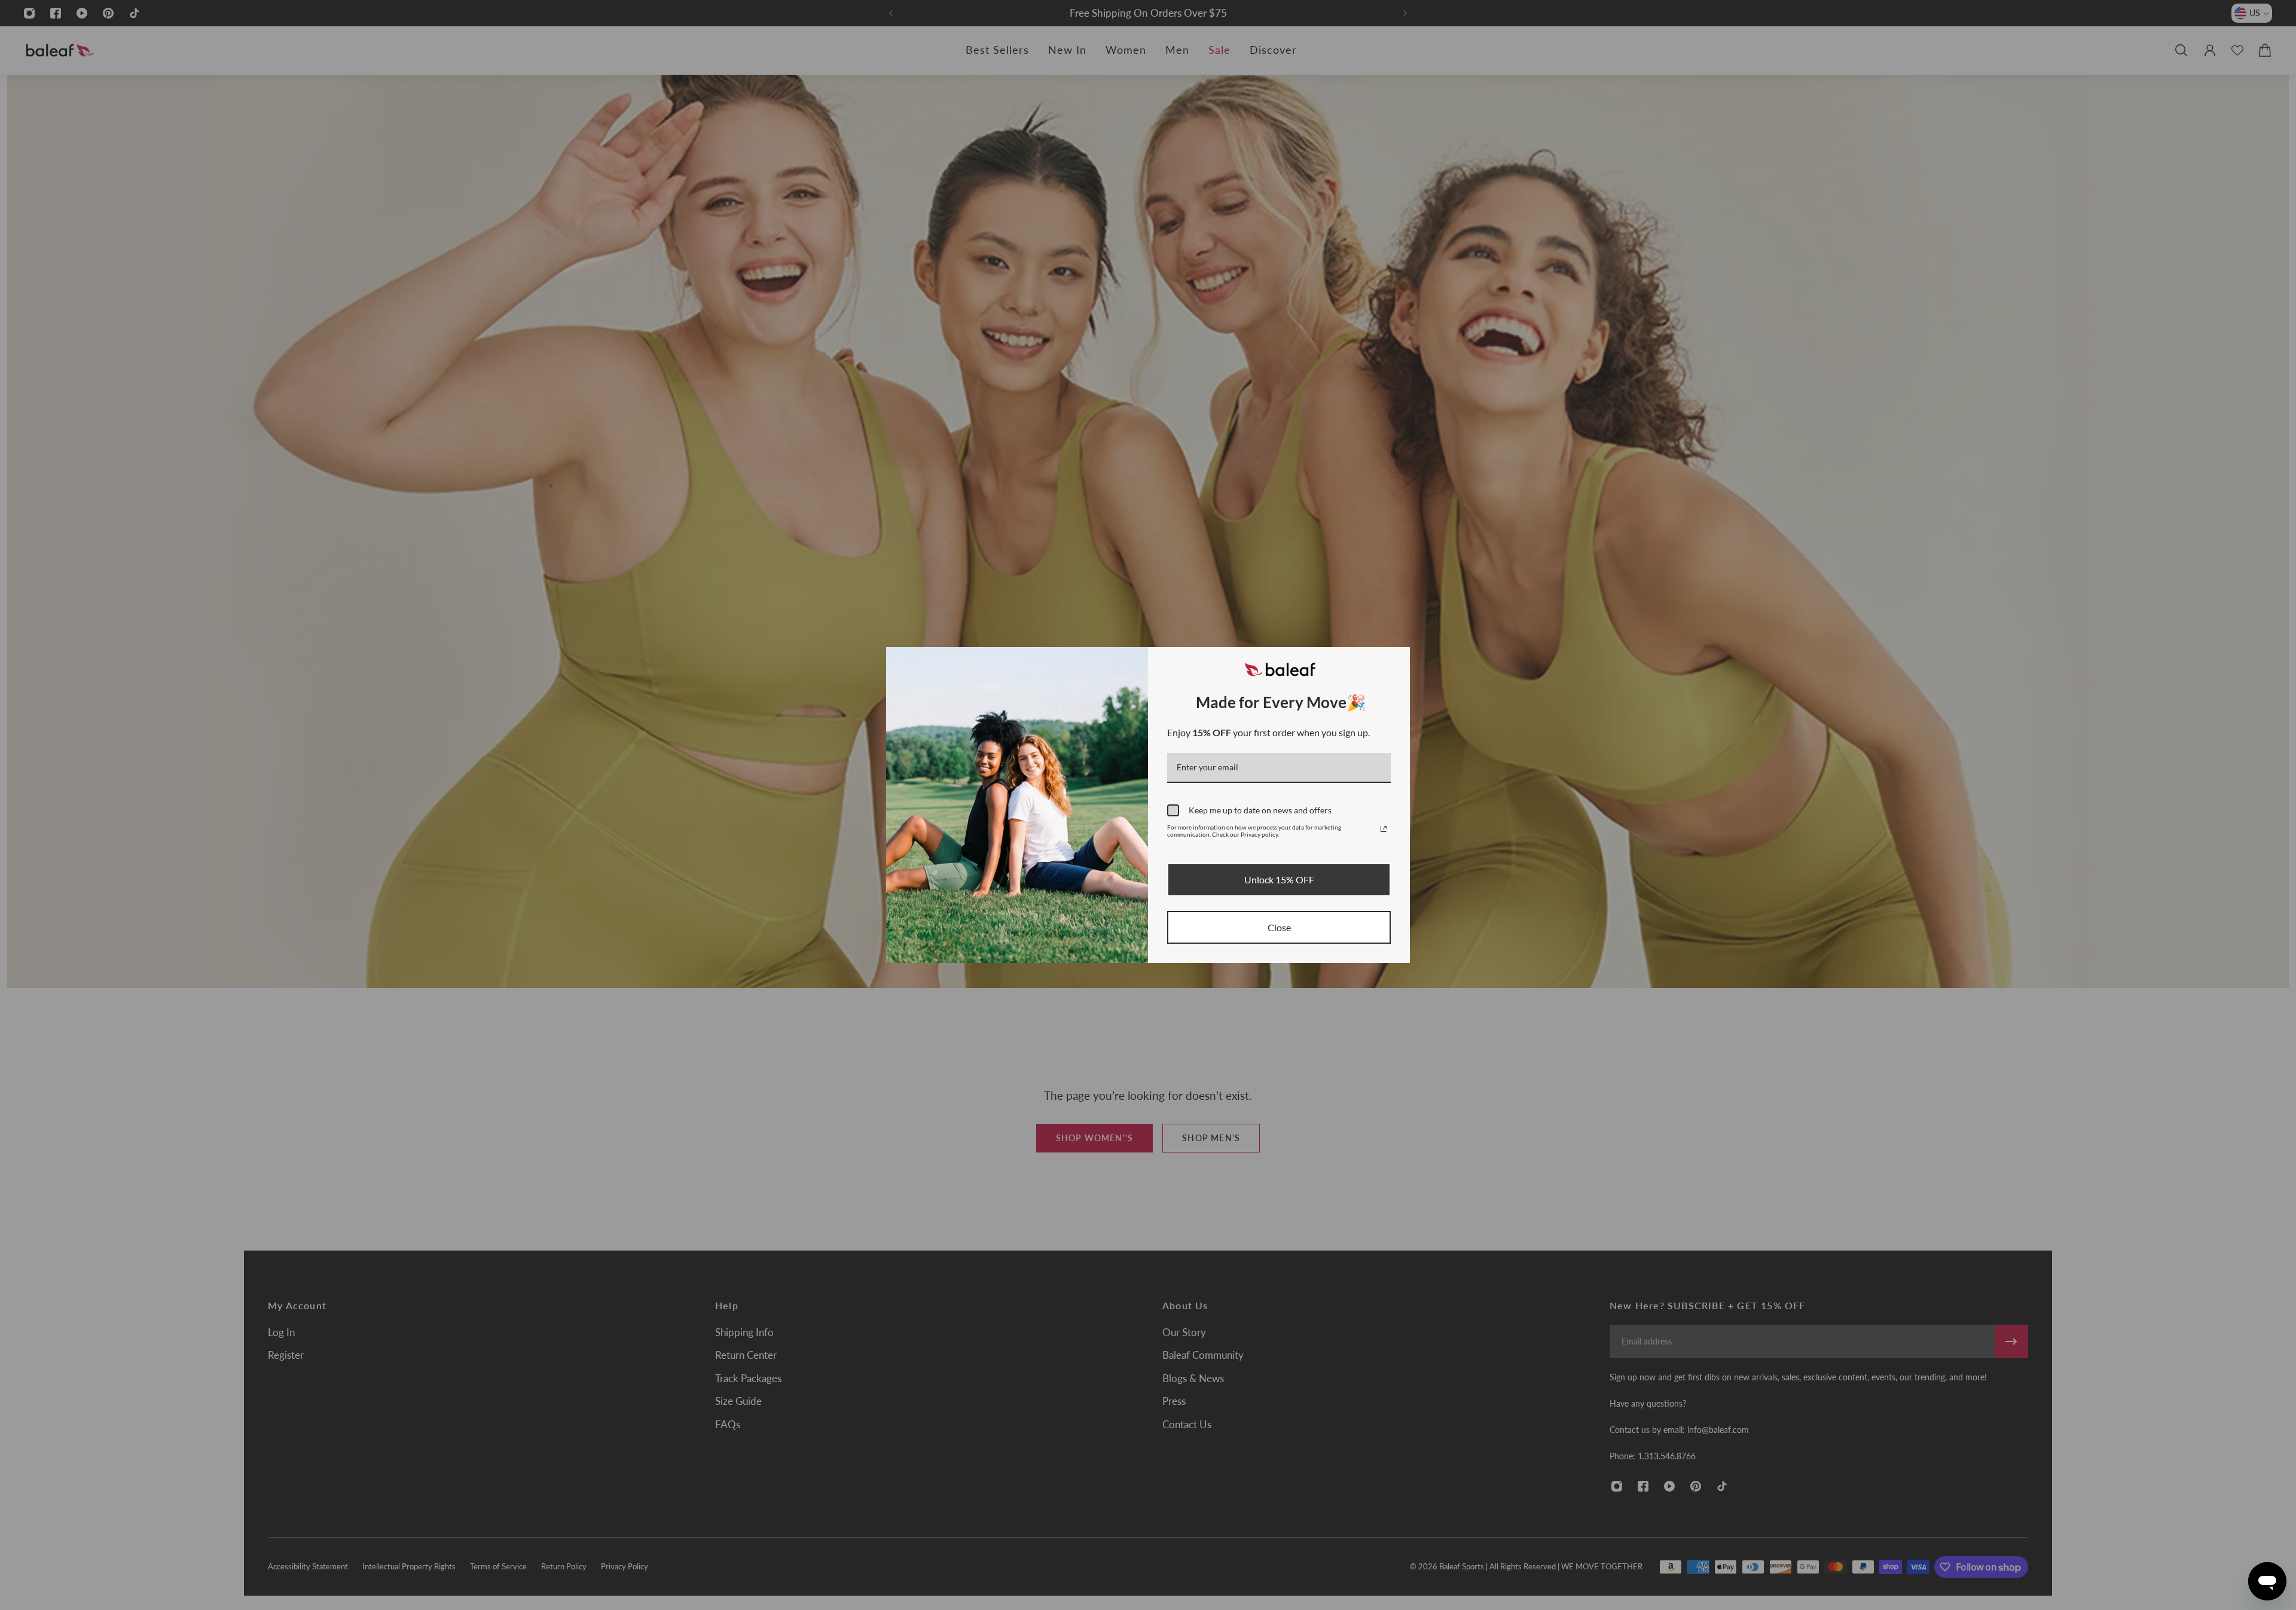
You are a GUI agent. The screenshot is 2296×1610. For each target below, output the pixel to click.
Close (1279, 927)
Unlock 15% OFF (1279, 879)
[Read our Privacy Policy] (1384, 829)
